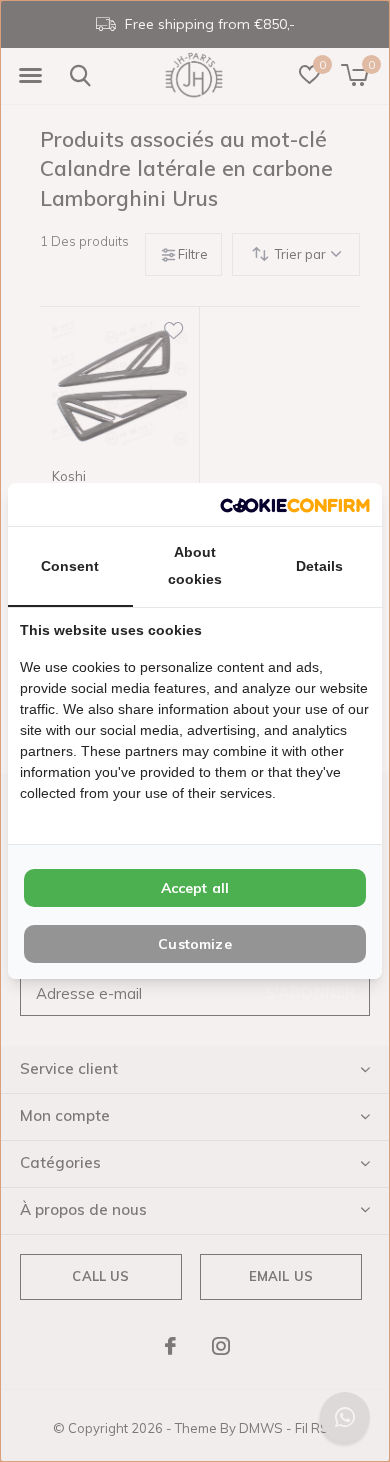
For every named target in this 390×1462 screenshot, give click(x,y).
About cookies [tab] (195, 565)
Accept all (195, 888)
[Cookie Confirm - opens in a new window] (295, 504)
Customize (195, 944)
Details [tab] (319, 566)
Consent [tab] (70, 566)
